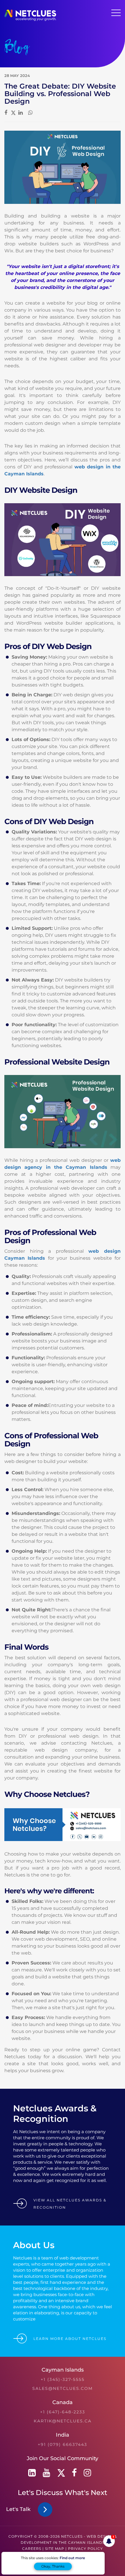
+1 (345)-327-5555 (63, 2379)
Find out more (72, 2558)
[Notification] (109, 2541)
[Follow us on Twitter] (61, 2473)
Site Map (55, 2549)
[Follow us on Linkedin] (32, 2473)
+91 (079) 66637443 (63, 2444)
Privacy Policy (85, 2549)
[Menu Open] (116, 13)
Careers (32, 2549)
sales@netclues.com (63, 2388)
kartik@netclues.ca (63, 2421)
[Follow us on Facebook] (74, 2473)
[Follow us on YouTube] (47, 2473)
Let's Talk (20, 2509)
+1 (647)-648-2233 (63, 2412)
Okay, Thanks (53, 2566)
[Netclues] (30, 19)
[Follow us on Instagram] (87, 2473)
